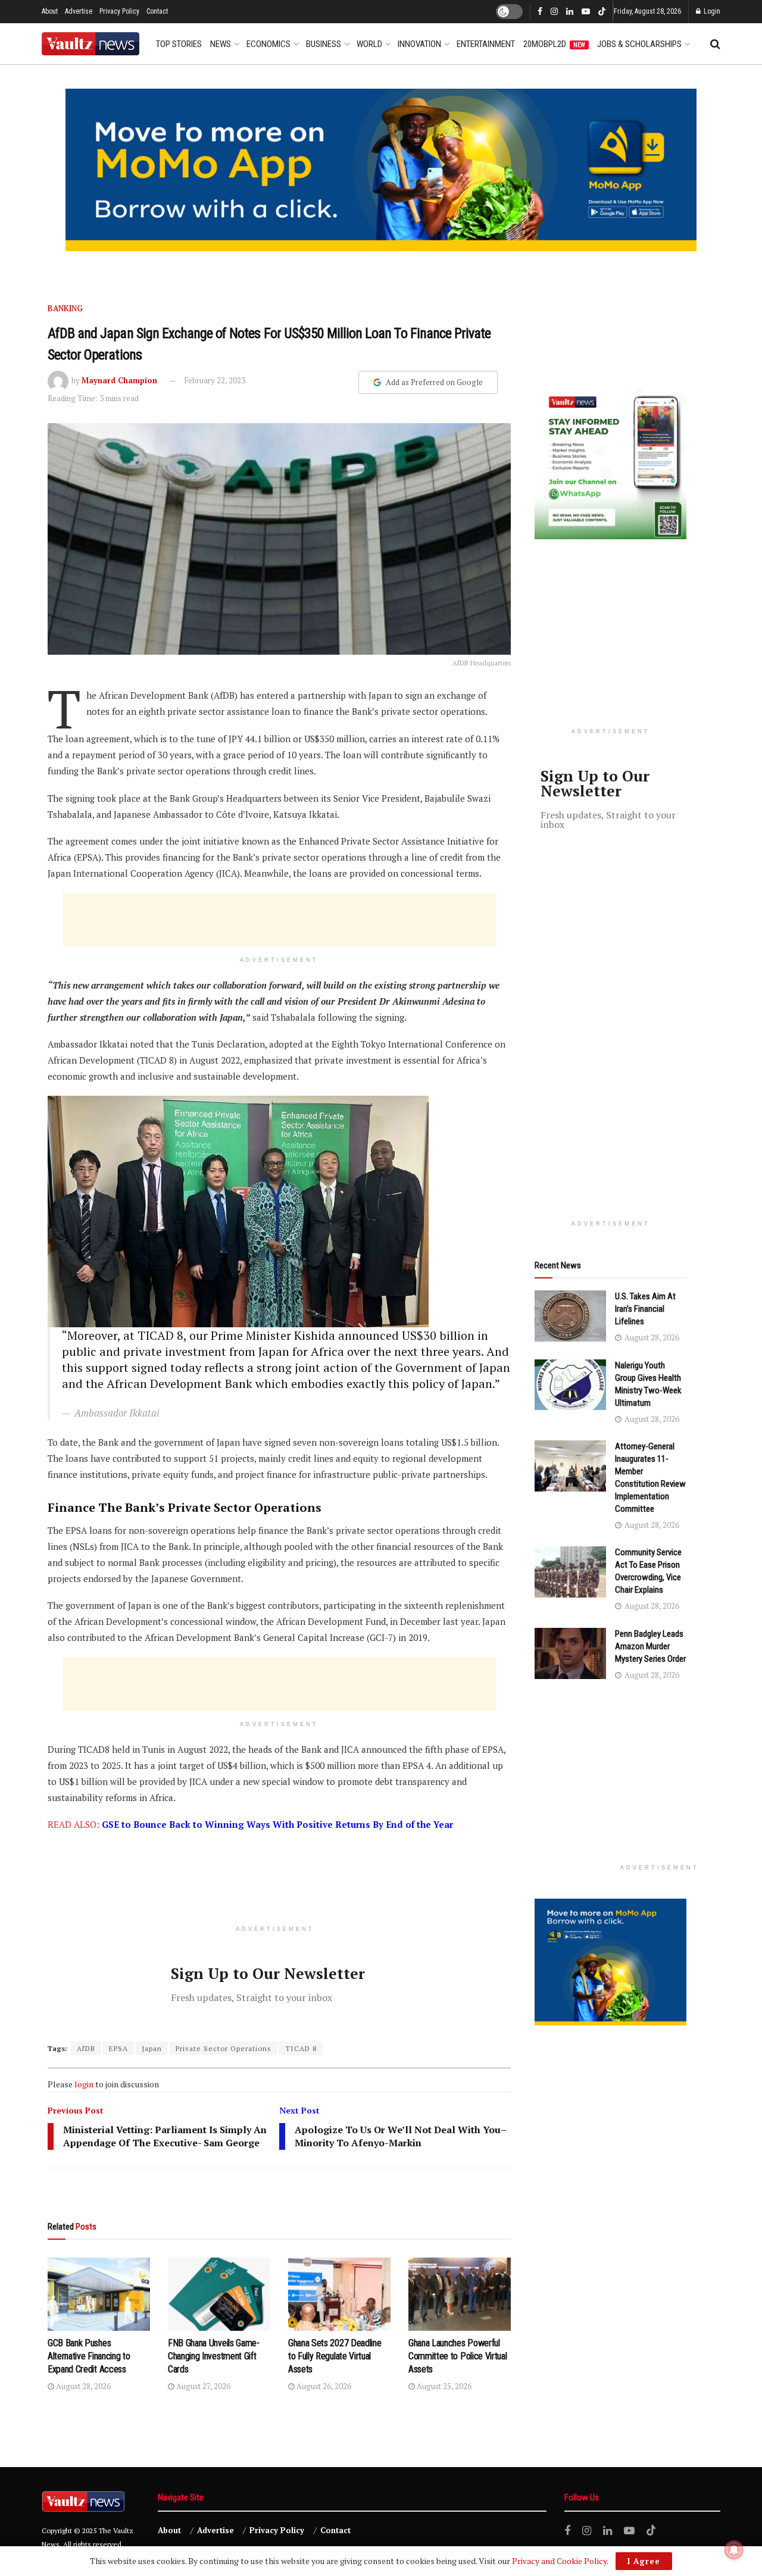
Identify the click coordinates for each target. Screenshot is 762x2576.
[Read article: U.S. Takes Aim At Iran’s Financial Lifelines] (570, 1316)
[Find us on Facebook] (540, 12)
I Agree (644, 2561)
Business (324, 44)
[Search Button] (715, 44)
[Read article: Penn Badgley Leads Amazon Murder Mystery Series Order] (570, 1653)
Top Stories (179, 44)
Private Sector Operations (224, 2048)
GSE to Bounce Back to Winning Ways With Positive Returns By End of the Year (277, 1824)
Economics (268, 44)
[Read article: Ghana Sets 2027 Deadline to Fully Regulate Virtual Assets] (339, 2294)
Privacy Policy (119, 11)
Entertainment (486, 44)
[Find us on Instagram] (554, 12)
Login (711, 11)
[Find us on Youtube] (586, 12)
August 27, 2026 (202, 2386)
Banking (65, 308)
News (221, 44)
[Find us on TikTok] (602, 12)
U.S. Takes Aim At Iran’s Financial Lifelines (645, 1309)
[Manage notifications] (734, 2550)
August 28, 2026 (82, 2386)
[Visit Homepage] (90, 44)
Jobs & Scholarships (639, 44)
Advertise (79, 11)
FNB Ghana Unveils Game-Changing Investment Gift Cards (214, 2356)
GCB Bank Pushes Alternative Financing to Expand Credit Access (89, 2356)
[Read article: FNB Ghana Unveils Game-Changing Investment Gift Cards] (219, 2294)
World (369, 44)
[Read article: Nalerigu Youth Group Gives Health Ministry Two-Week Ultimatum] (570, 1385)
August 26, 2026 (323, 2386)
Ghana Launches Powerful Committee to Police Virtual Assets (457, 2356)
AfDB (86, 2048)
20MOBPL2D (554, 44)
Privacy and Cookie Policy (559, 2561)
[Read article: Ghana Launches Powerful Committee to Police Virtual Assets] (460, 2294)
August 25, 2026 (443, 2386)
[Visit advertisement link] (381, 170)
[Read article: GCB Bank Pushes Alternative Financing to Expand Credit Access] (99, 2294)
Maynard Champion (119, 380)
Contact (157, 11)
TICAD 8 (301, 2048)
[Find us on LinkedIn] (570, 12)
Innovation (419, 44)
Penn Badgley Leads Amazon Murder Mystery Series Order (650, 1646)
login (84, 2084)
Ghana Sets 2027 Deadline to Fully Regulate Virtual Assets (335, 2356)
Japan (152, 2048)
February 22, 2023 (215, 380)
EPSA (118, 2048)
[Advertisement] (279, 920)
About (50, 11)
